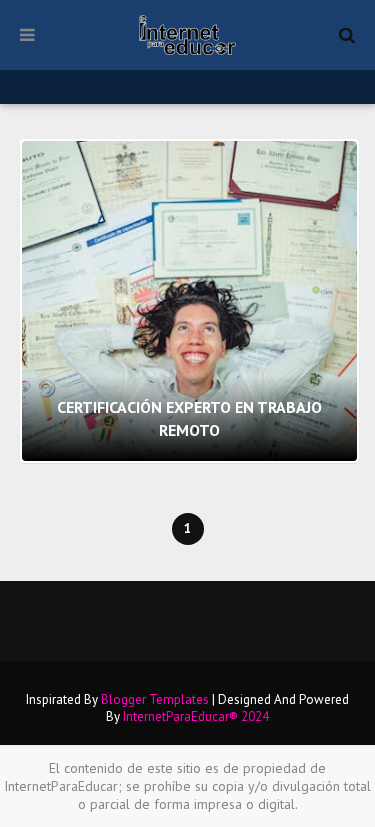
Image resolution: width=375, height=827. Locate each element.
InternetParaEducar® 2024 (196, 716)
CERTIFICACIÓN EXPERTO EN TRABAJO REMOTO (189, 418)
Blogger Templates (155, 699)
